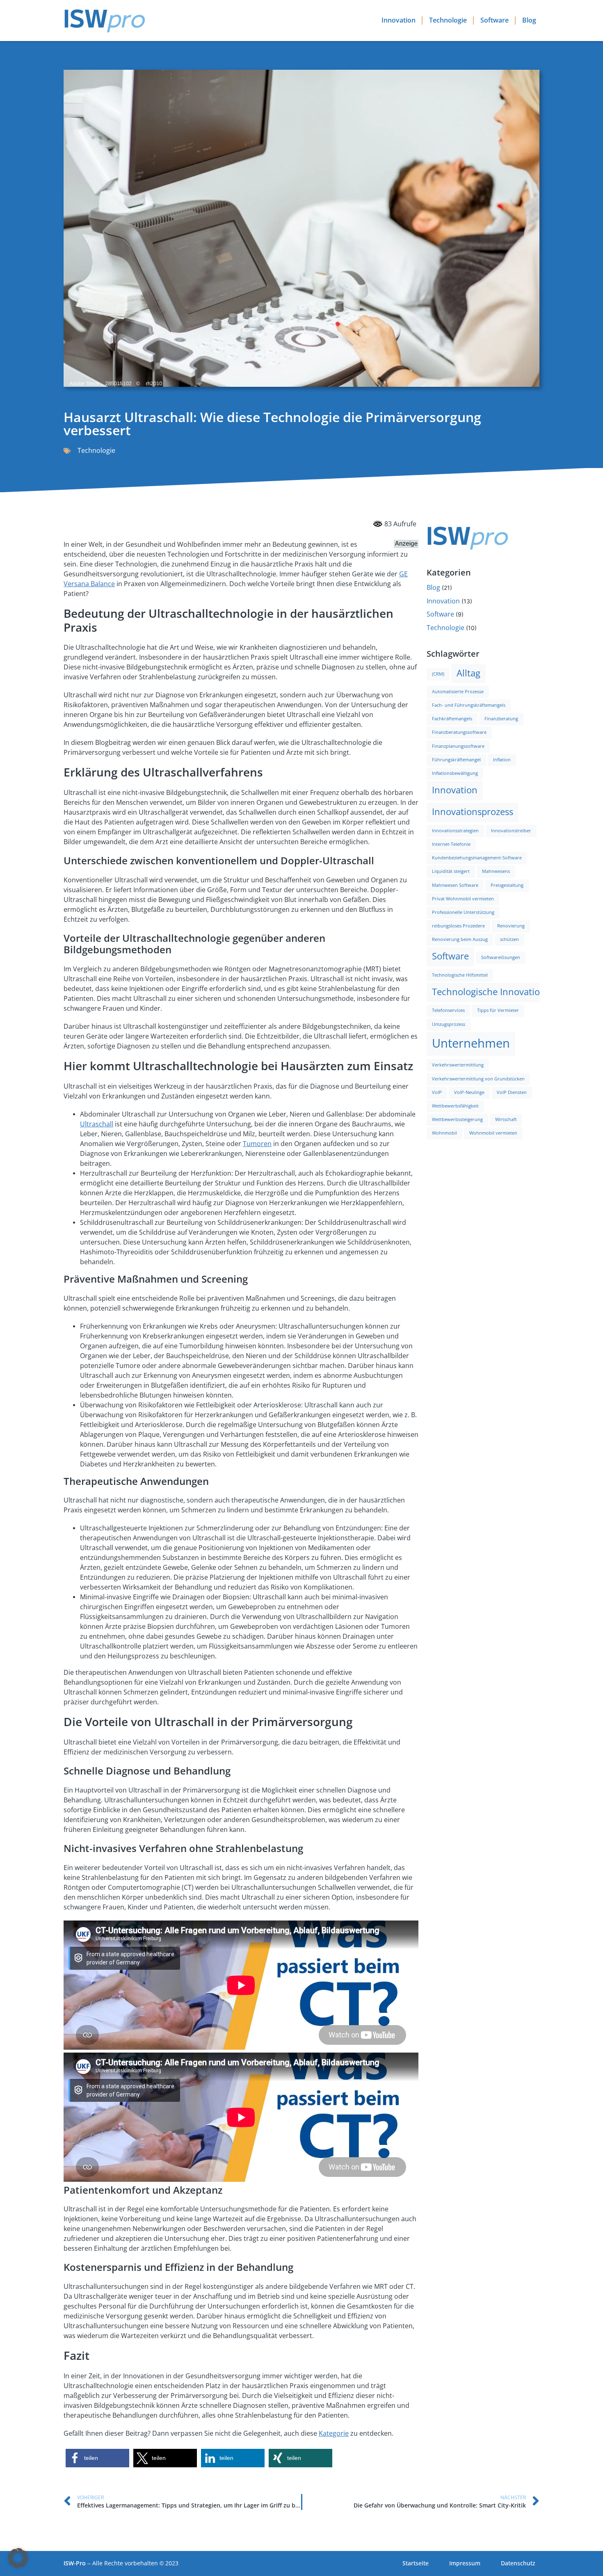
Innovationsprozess (473, 812)
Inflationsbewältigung (455, 773)
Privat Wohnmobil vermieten (463, 899)
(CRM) (438, 674)
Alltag (468, 673)
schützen (509, 940)
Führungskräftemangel (456, 760)
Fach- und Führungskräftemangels (469, 705)
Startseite (416, 2563)
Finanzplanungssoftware (458, 746)
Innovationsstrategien (455, 831)
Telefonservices (448, 1011)
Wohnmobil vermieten (493, 1133)
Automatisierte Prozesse (458, 692)
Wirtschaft (506, 1120)
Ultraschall (97, 1124)
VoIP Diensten (512, 1093)
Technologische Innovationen (494, 992)
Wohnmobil (444, 1133)
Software (495, 20)
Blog (529, 20)
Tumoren (257, 1144)
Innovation (399, 20)
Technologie (448, 20)
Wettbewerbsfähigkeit (455, 1106)
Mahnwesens (496, 871)
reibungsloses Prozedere (458, 926)
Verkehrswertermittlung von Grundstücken (478, 1079)
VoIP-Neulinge (469, 1093)
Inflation (502, 760)
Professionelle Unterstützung (463, 912)
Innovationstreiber (511, 831)
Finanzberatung (501, 719)
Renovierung (511, 926)
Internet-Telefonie (451, 844)
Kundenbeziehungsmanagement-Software (477, 858)
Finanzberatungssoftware (459, 732)
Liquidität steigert (451, 871)
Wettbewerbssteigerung (457, 1120)
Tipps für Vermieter (498, 1011)
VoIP (437, 1093)
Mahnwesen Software (455, 885)
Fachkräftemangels (452, 719)
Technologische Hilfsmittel (460, 975)
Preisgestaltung (507, 885)
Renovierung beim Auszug (460, 940)
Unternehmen (471, 1044)
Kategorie (334, 2433)
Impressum (465, 2563)
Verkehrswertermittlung (458, 1065)
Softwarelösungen (501, 958)
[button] (97, 2458)
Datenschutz (518, 2563)
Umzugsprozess (449, 1024)
